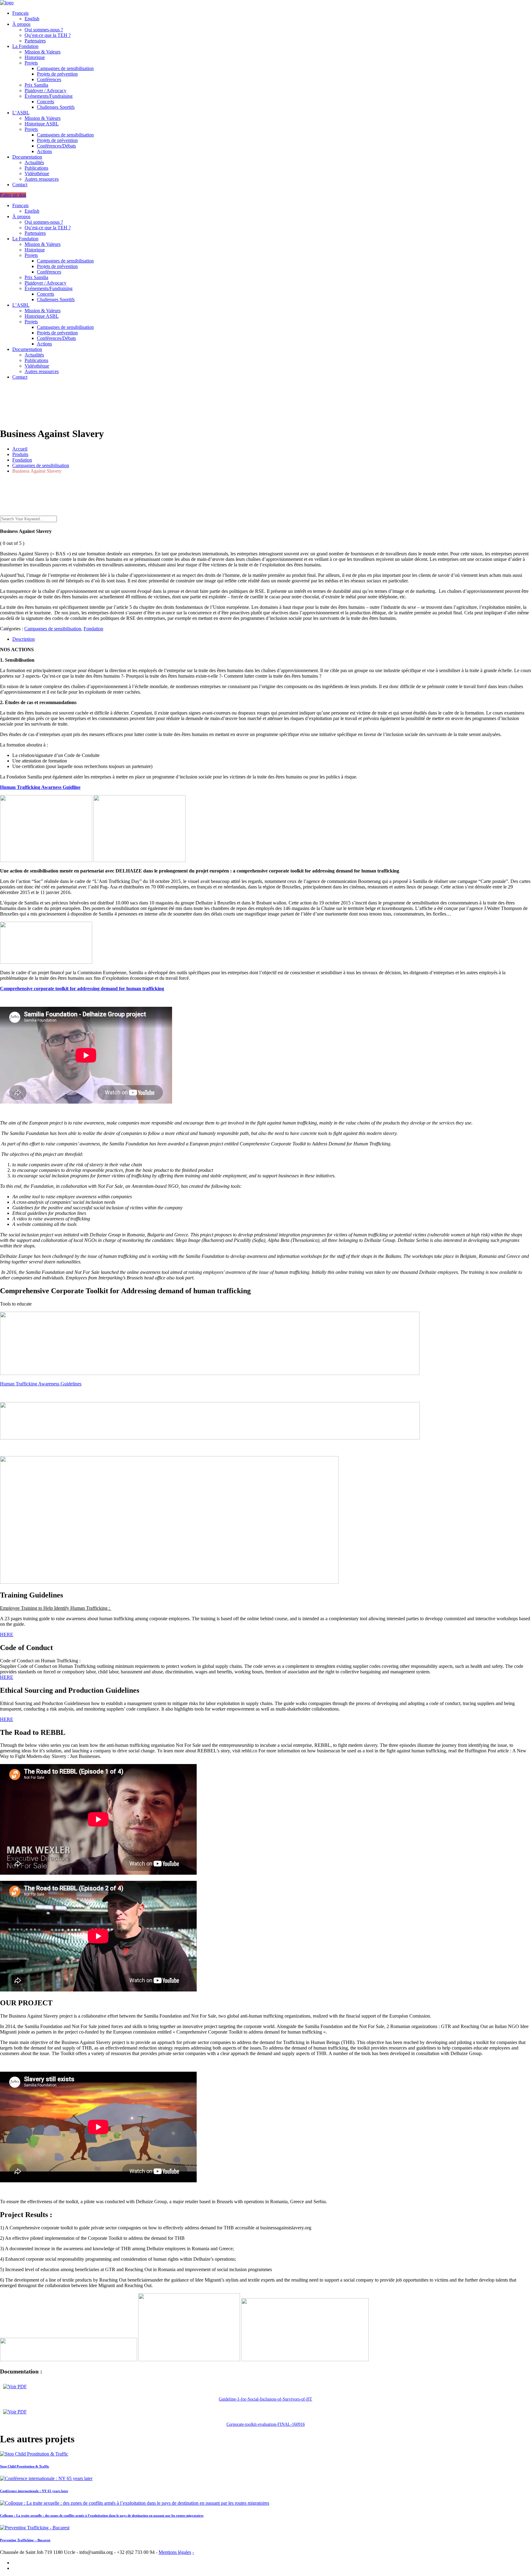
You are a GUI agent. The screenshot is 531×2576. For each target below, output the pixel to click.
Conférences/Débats (56, 146)
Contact (20, 185)
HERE (7, 1635)
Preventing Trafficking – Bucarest (25, 2540)
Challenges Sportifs (56, 107)
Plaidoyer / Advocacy (45, 91)
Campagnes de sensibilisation (65, 68)
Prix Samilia (36, 85)
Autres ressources (42, 179)
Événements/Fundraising (49, 96)
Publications (36, 168)
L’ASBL (21, 113)
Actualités (34, 162)
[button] (40, 787)
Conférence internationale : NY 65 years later (34, 2491)
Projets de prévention (57, 74)
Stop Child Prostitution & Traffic (25, 2466)
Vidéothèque (37, 173)
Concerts (45, 102)
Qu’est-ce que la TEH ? (48, 35)
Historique (35, 57)
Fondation (93, 629)
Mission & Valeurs (43, 52)
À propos (21, 24)
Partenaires (35, 41)
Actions (44, 151)
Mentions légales (175, 2552)
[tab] (272, 639)
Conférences (49, 79)
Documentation (27, 157)
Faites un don (13, 195)
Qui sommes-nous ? (44, 30)
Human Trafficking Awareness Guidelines (41, 1384)
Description (24, 639)
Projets (31, 63)
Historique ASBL (42, 124)
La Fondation (25, 46)
